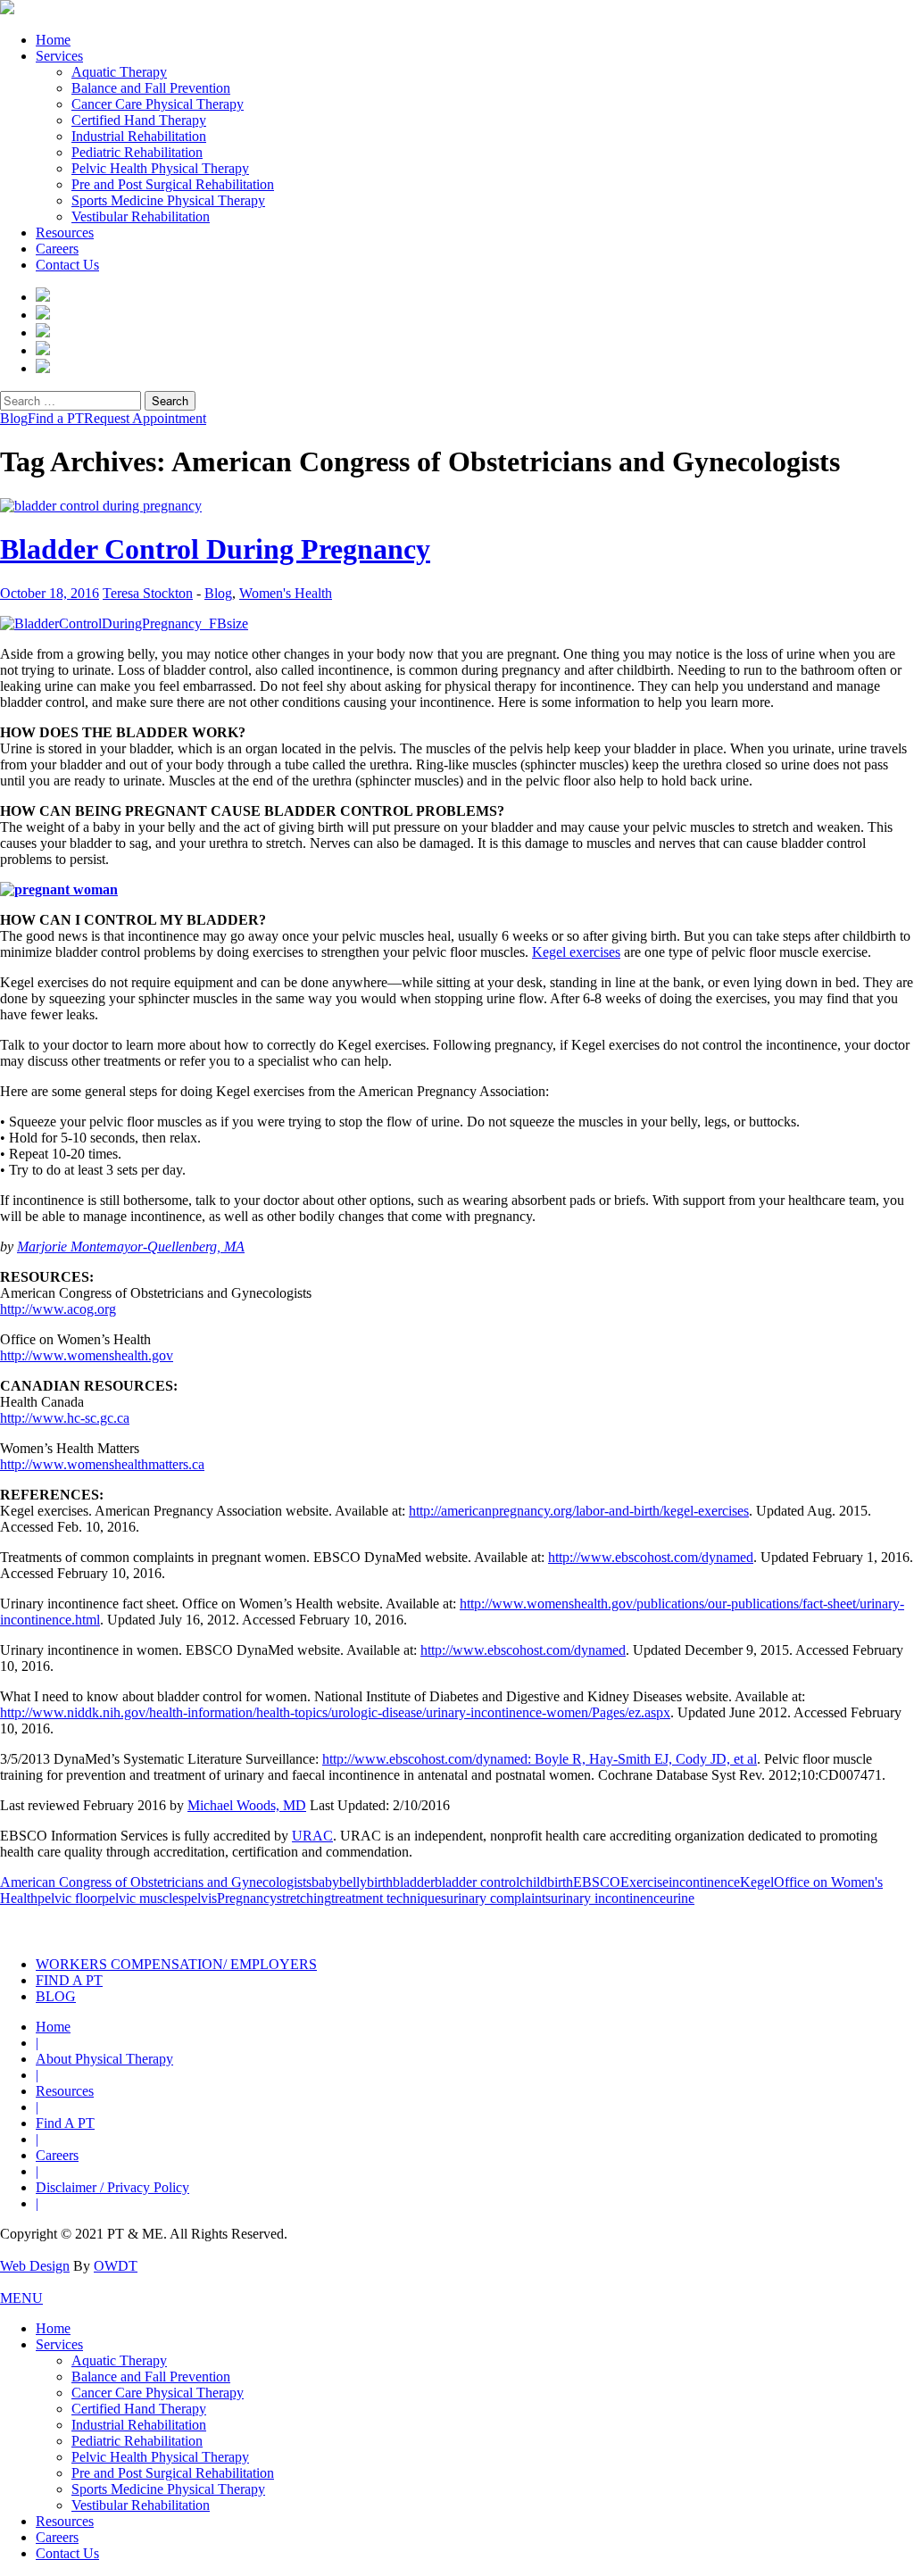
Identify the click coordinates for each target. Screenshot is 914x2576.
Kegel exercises (576, 952)
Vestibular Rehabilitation (141, 216)
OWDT (116, 2266)
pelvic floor (70, 1898)
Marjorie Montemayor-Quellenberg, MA (131, 1246)
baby (325, 1882)
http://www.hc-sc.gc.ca (65, 1418)
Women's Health (286, 593)
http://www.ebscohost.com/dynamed (651, 1557)
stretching (304, 1898)
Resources (65, 233)
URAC (312, 1836)
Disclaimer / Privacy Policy (112, 2187)
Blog (14, 418)
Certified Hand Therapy (139, 120)
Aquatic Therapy (119, 72)
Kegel (757, 1882)
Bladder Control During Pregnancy (215, 549)
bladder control (477, 1882)
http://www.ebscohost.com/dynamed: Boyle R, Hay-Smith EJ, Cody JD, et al (540, 1759)
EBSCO (597, 1882)
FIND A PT (69, 1980)
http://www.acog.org (58, 1309)
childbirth (546, 1882)
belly (353, 1882)
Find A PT (65, 2123)
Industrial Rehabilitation (139, 136)
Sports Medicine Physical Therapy (168, 200)
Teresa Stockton (148, 593)
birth (380, 1882)
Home (53, 40)
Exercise (644, 1882)
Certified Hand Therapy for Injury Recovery (517, 1925)
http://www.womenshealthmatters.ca (102, 1464)
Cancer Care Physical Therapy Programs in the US (775, 1925)
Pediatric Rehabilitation (137, 152)
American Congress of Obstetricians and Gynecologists (156, 1882)
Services (59, 56)
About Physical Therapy (104, 2059)
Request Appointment (145, 418)
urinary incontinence (608, 1898)
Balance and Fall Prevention (151, 88)
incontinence (704, 1882)
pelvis (200, 1898)
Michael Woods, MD (247, 1805)
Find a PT (56, 418)
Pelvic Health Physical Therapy (160, 168)
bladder (414, 1882)
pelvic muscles (143, 1898)
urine (680, 1898)
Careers (57, 249)
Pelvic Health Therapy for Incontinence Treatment (259, 1925)
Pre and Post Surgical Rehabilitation (173, 184)
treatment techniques (389, 1898)
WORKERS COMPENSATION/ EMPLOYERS (176, 1964)
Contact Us (67, 265)
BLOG (56, 1996)
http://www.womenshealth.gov (87, 1355)
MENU (21, 2298)
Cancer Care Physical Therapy (158, 104)
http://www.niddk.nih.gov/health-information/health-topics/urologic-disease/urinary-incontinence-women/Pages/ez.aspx (335, 1712)
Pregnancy (247, 1898)
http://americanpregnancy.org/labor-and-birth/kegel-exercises (579, 1511)
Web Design (35, 2266)
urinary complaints (499, 1898)
